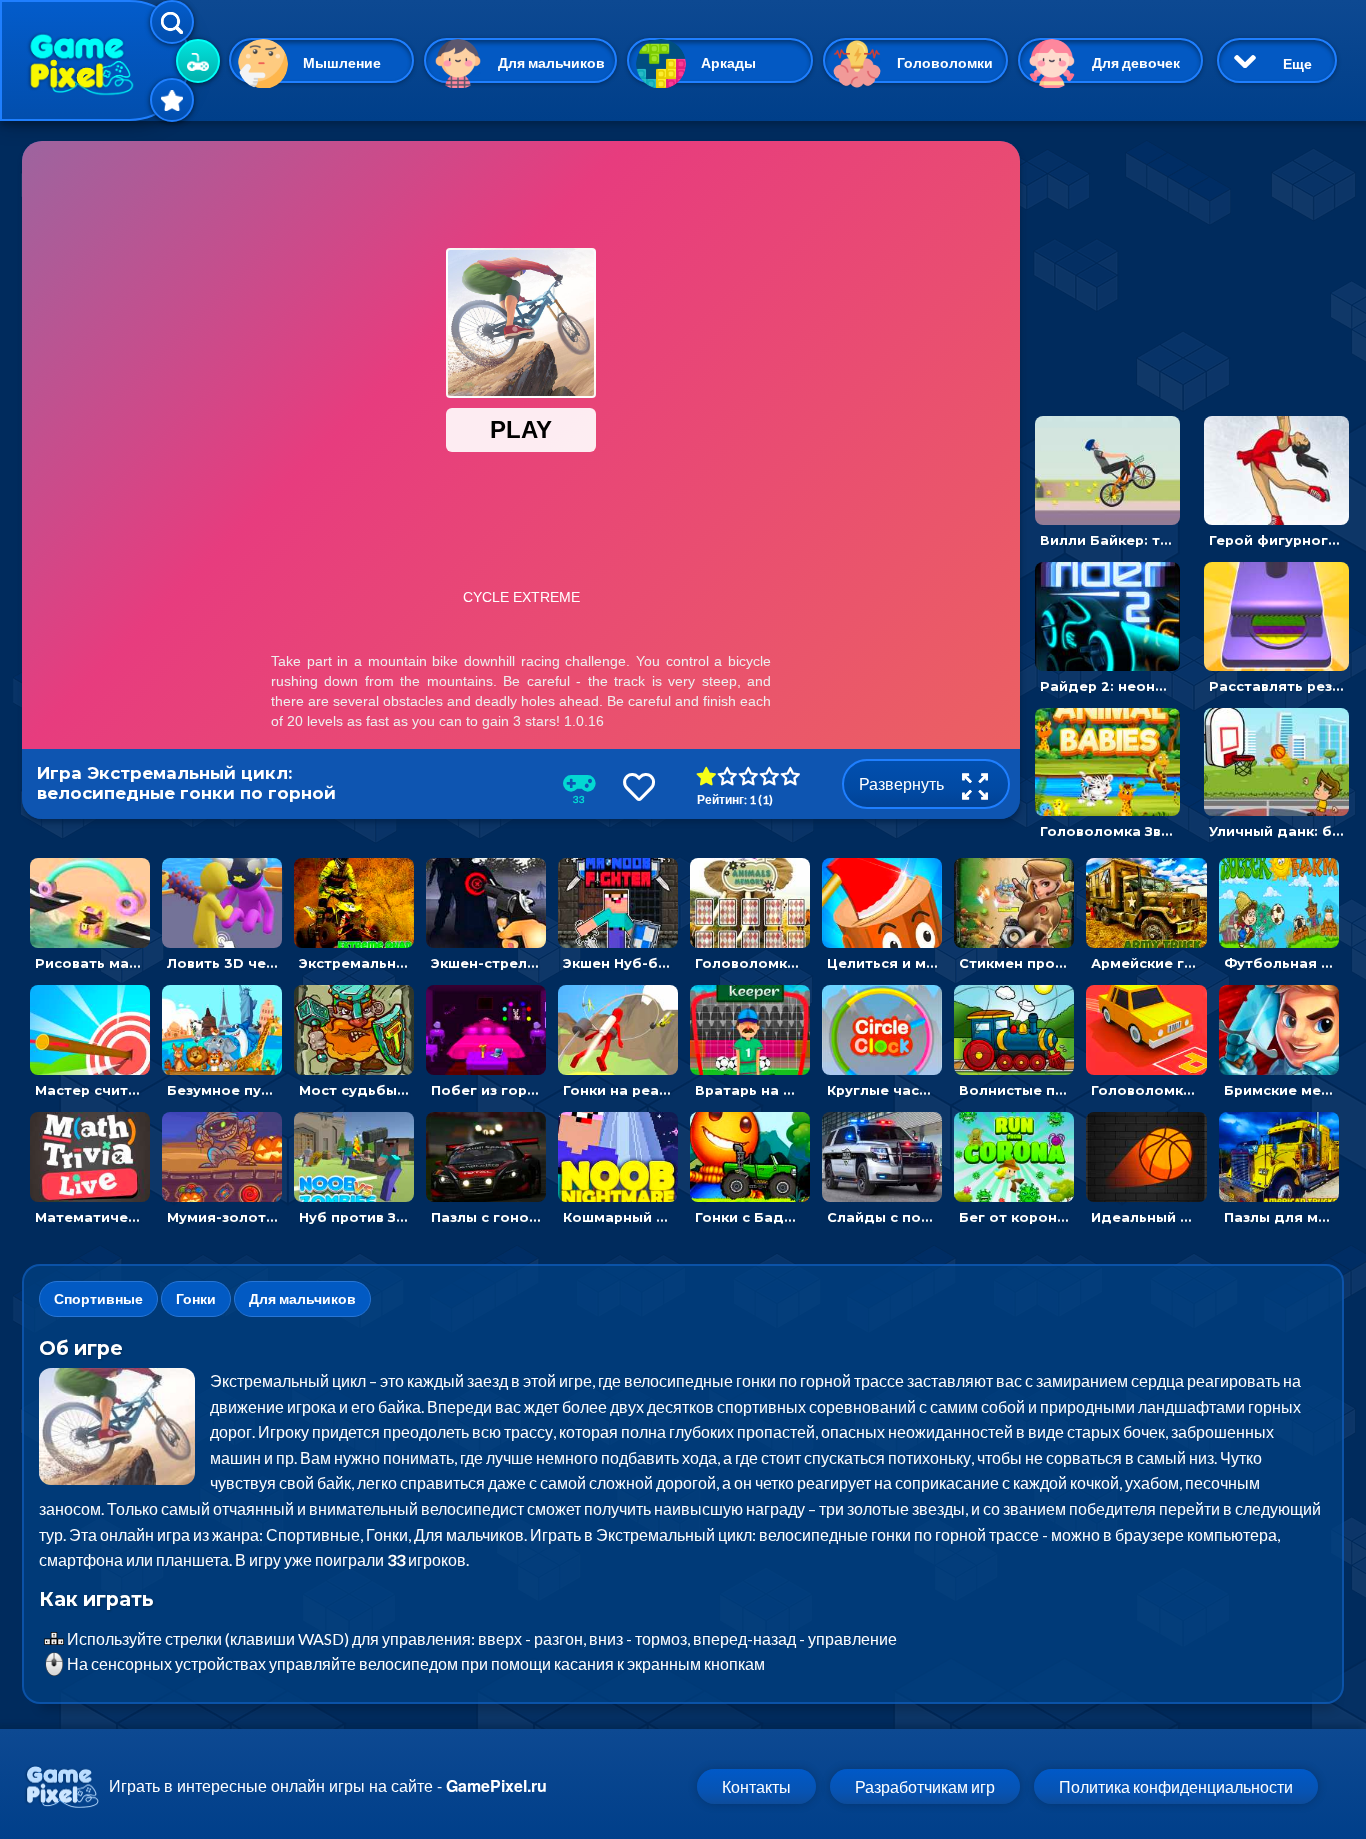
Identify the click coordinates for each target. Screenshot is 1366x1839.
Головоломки (945, 62)
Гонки (196, 1298)
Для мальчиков (551, 62)
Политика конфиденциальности (1176, 1786)
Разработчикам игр (925, 1786)
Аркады (728, 62)
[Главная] (95, 60)
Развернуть (903, 783)
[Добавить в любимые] (639, 786)
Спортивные (98, 1298)
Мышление (342, 62)
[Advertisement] (1187, 266)
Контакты (756, 1786)
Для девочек (1136, 62)
